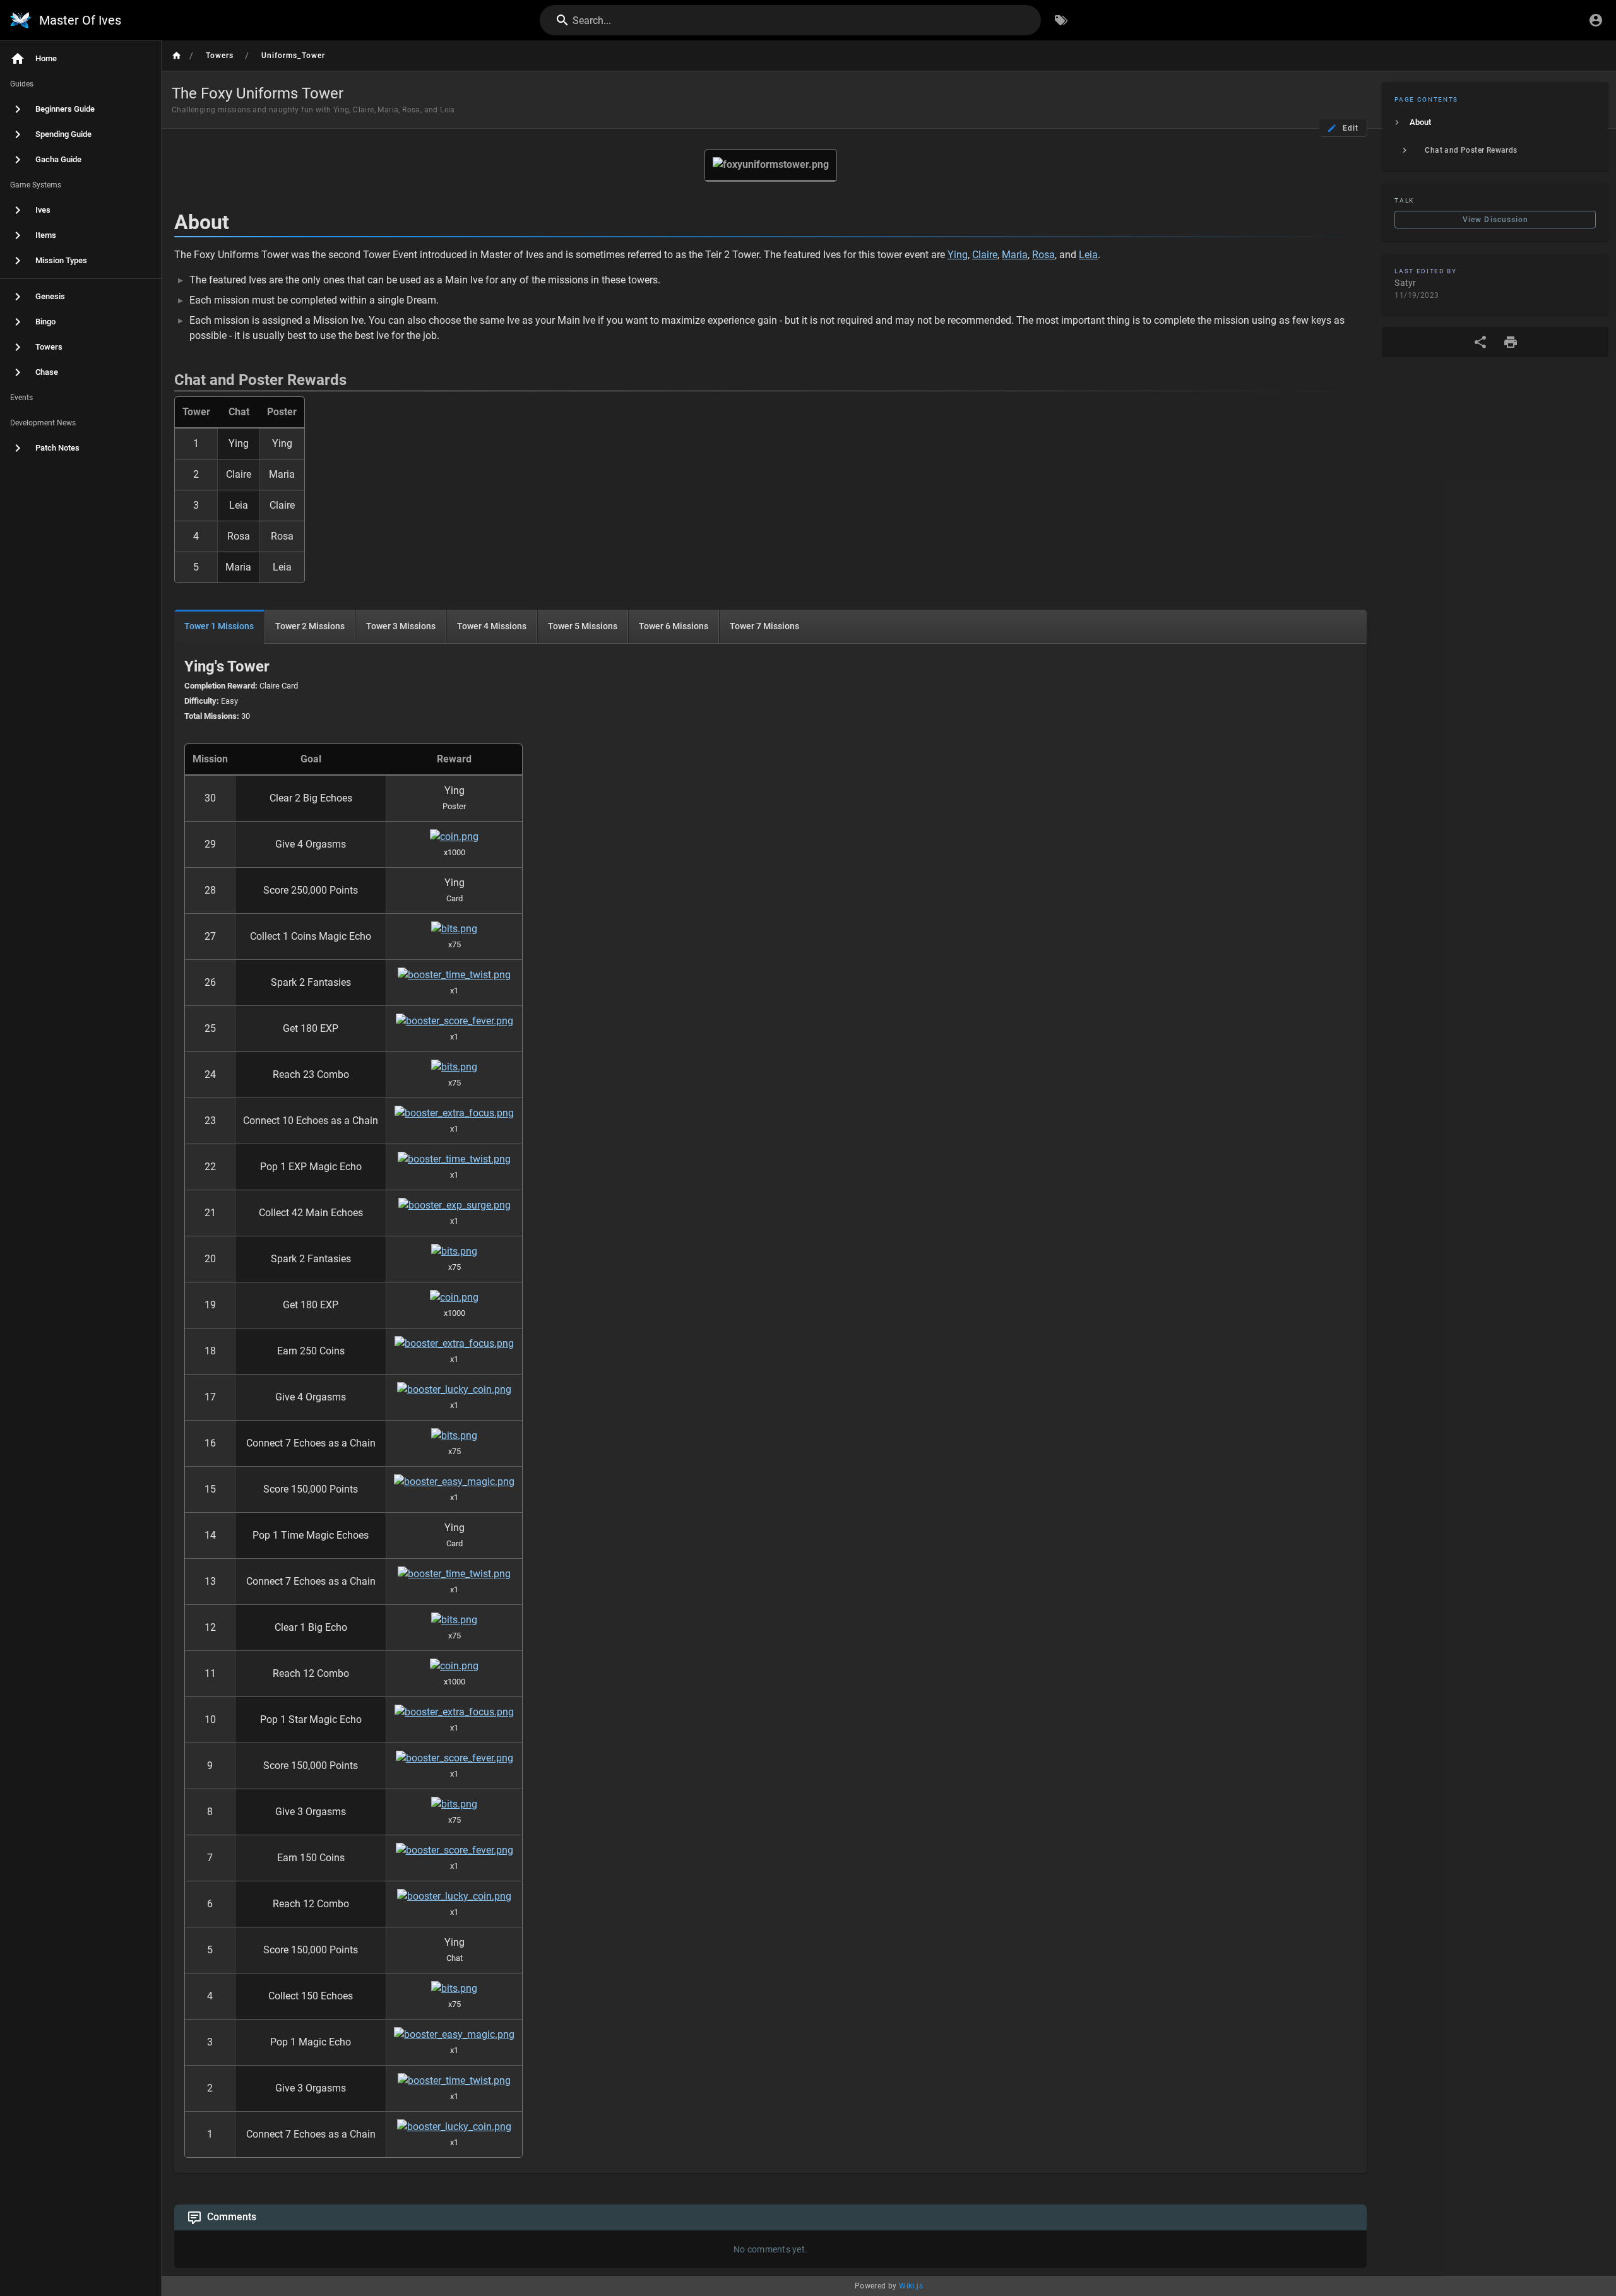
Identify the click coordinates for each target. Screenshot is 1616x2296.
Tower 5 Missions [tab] (583, 626)
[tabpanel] (770, 1408)
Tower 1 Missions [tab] (219, 626)
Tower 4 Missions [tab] (492, 626)
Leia (1088, 255)
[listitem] (1495, 122)
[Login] (1596, 20)
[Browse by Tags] (1061, 20)
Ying (958, 255)
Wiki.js (911, 2286)
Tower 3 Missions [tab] (401, 626)
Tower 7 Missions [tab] (764, 626)
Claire (985, 255)
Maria (1015, 255)
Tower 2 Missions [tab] (310, 626)
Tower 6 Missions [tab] (674, 626)
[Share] (1480, 342)
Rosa (1043, 255)
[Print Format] (1511, 342)
